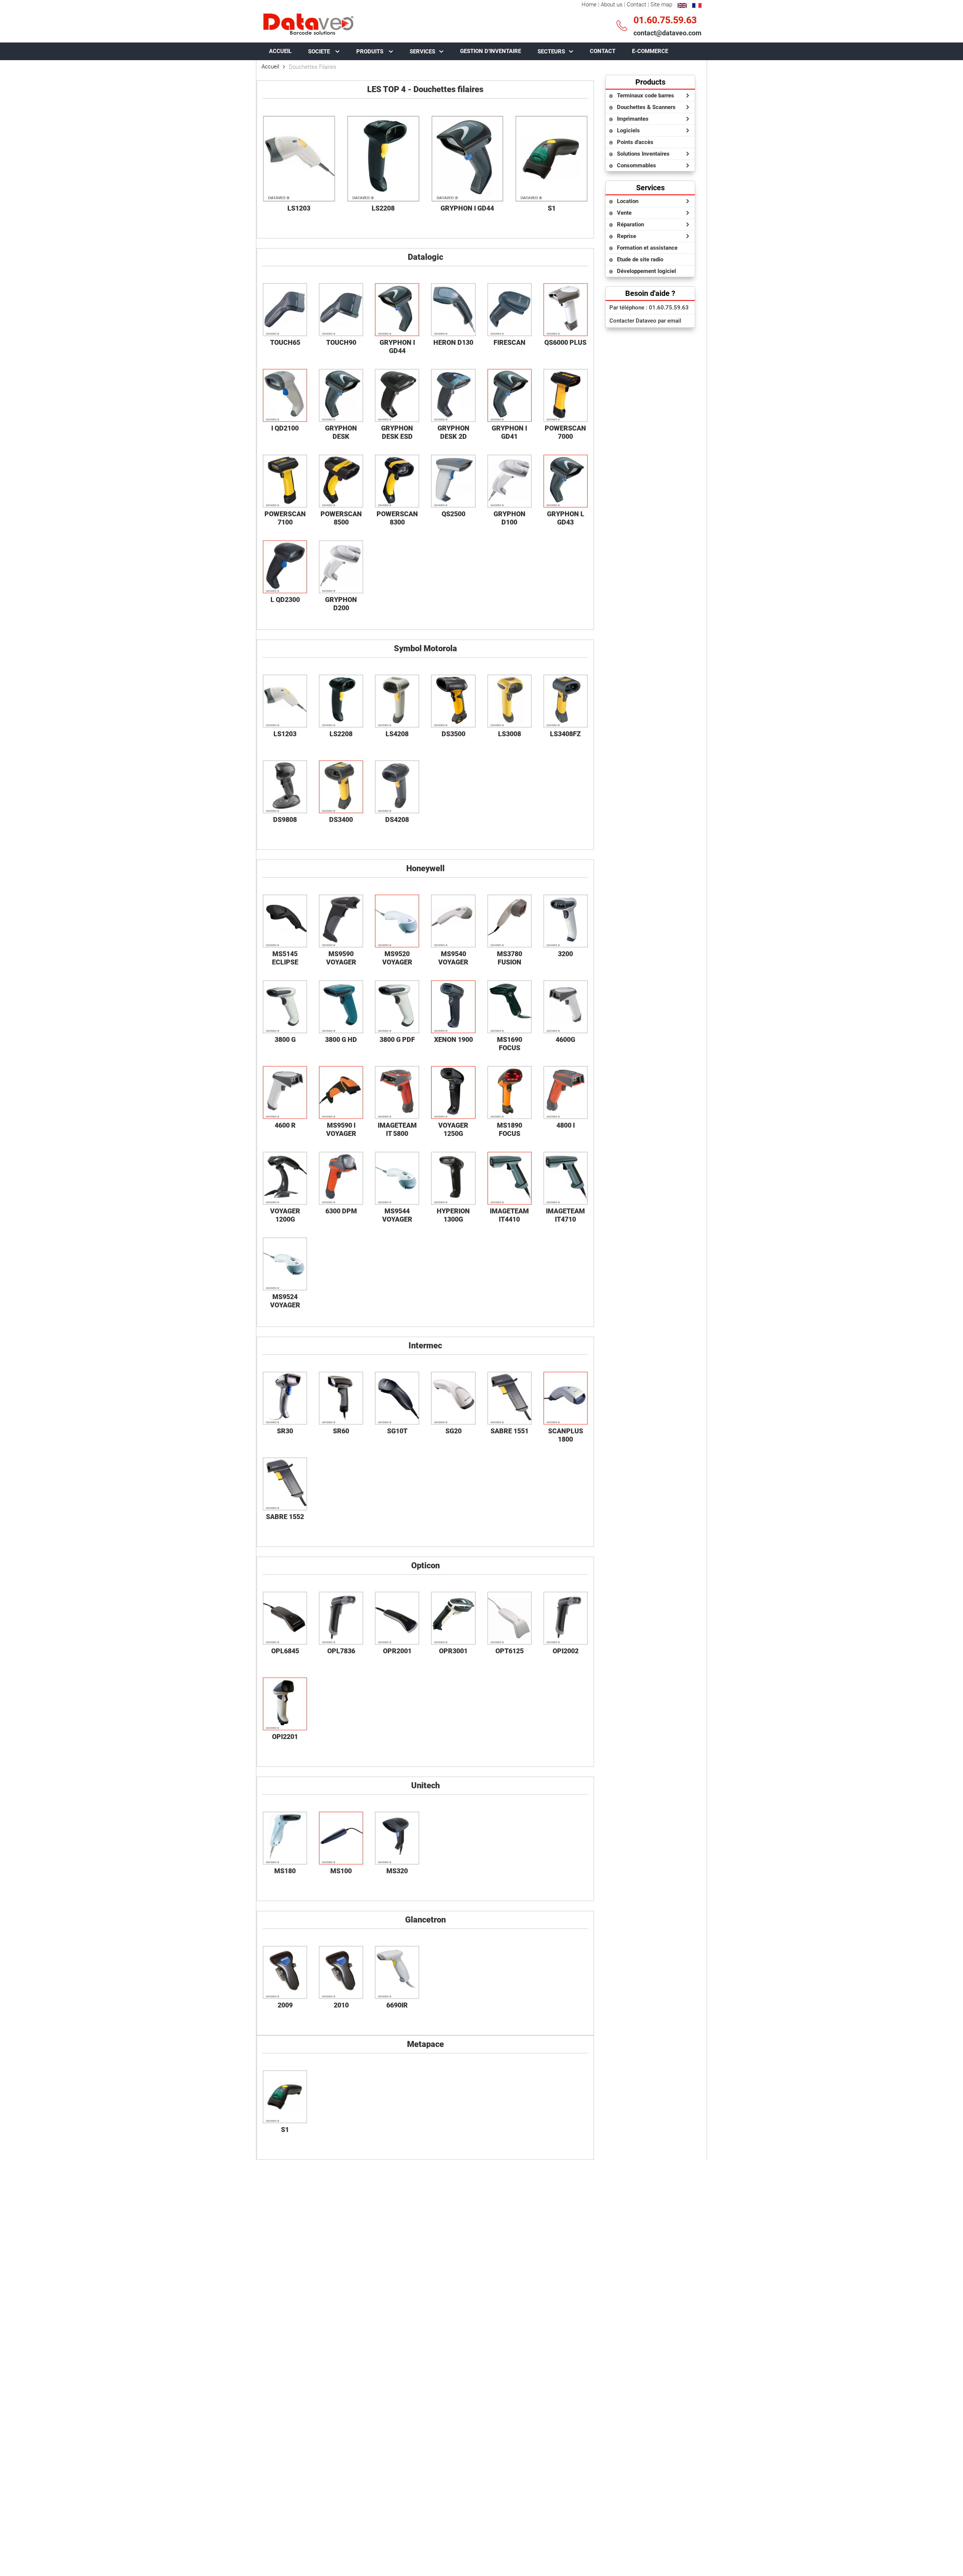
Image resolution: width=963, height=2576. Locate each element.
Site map (661, 5)
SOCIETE (320, 52)
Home (589, 5)
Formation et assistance (647, 248)
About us (612, 5)
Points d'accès (635, 142)
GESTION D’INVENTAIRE (491, 51)
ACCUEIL (280, 51)
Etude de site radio (640, 259)
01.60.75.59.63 (665, 20)
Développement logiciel (646, 271)
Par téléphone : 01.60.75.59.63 (649, 308)
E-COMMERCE (650, 51)
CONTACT (603, 51)
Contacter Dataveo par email (645, 321)
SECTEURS (551, 52)
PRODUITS (371, 52)
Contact (636, 5)
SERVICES (422, 52)
